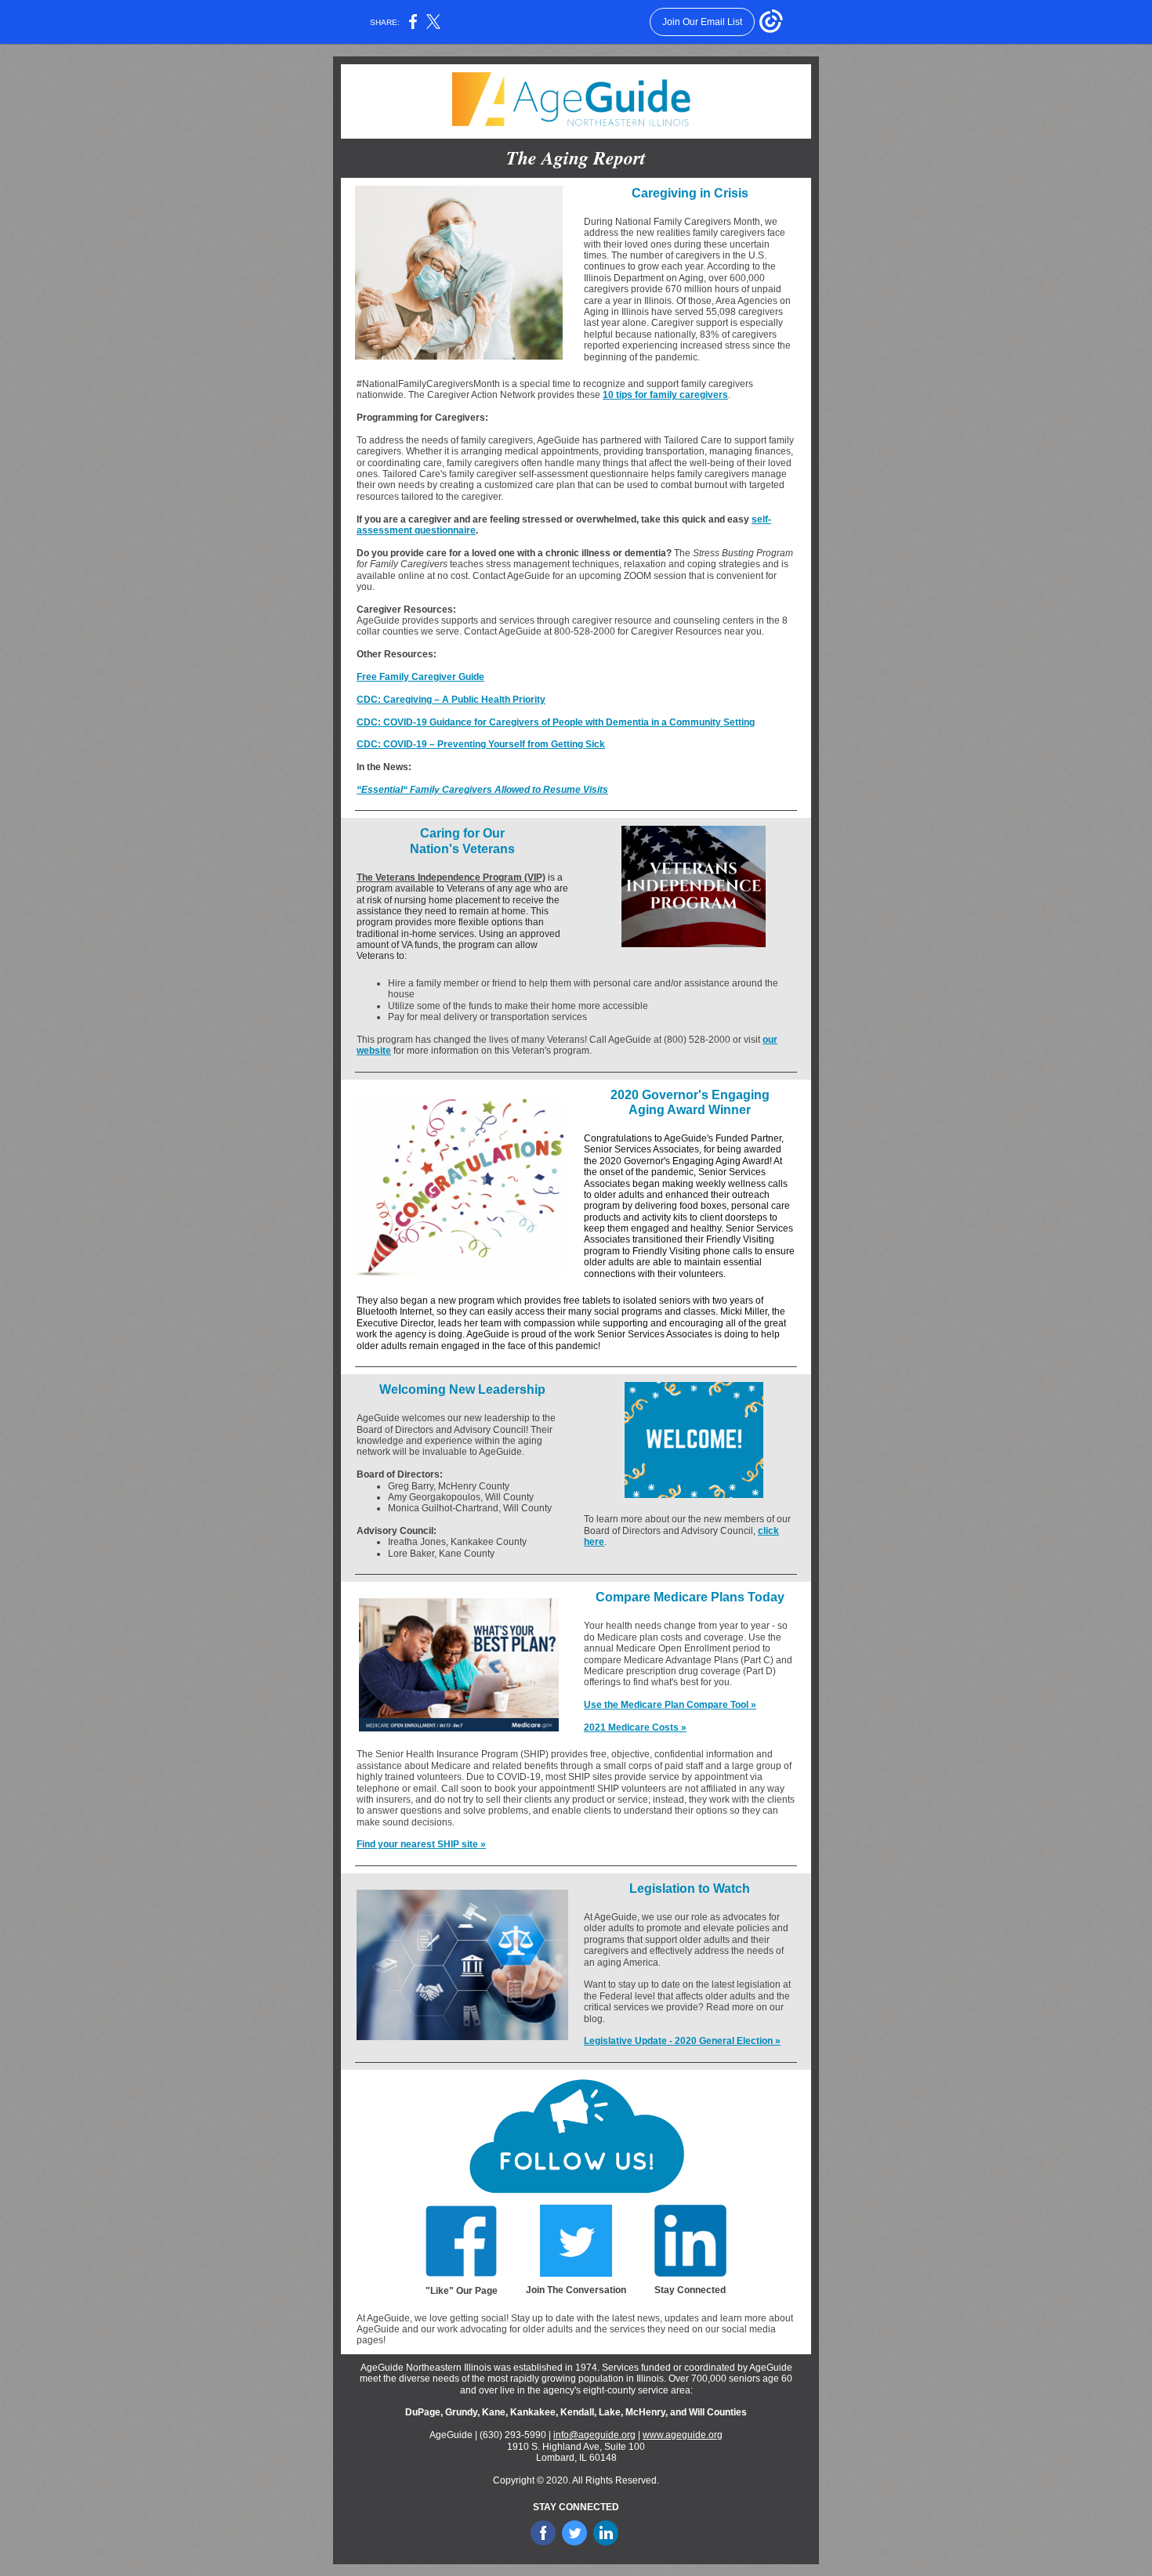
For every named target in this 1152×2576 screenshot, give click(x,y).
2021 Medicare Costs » (635, 1728)
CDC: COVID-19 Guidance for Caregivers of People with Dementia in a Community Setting (556, 722)
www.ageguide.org (683, 2435)
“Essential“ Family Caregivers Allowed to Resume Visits (482, 790)
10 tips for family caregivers (665, 395)
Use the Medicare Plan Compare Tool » (670, 1705)
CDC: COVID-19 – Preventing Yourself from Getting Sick (481, 744)
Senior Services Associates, (644, 1149)
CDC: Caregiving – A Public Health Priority (451, 700)
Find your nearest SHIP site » (421, 1844)
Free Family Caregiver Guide (420, 677)
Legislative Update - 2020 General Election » (682, 2041)
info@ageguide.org (594, 2435)
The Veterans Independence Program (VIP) (451, 877)
